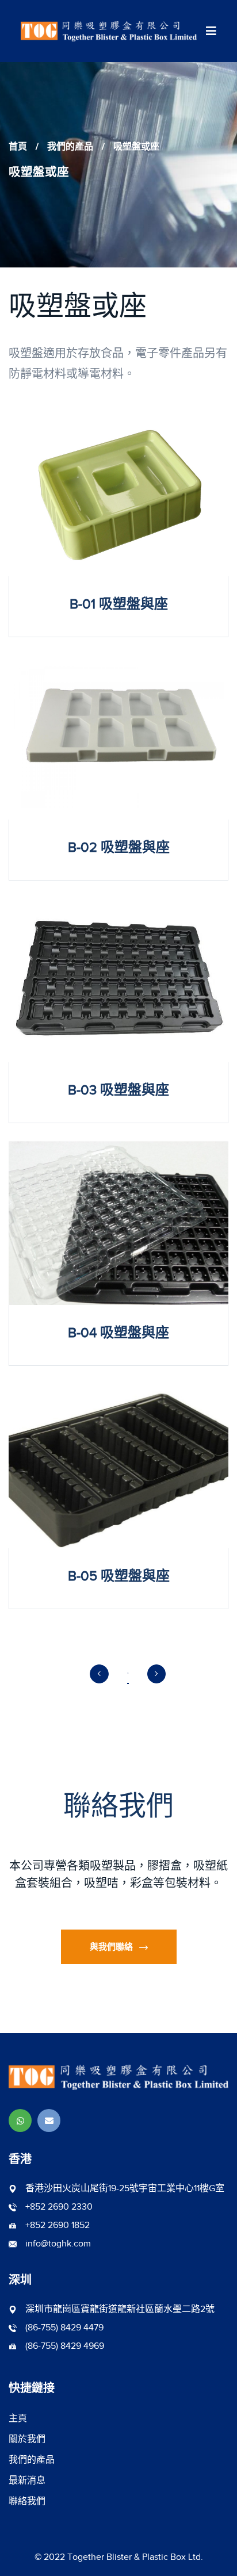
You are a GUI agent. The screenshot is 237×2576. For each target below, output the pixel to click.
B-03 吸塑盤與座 (118, 1090)
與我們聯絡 (112, 1947)
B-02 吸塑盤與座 (119, 847)
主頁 (18, 2418)
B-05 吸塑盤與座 (119, 1576)
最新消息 (27, 2481)
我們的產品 (70, 147)
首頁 (18, 147)
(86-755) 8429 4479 (64, 2328)
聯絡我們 (27, 2501)
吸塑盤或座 (136, 147)
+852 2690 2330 (59, 2207)
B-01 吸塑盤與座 (119, 604)
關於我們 (27, 2439)
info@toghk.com (58, 2244)
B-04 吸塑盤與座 (118, 1333)
